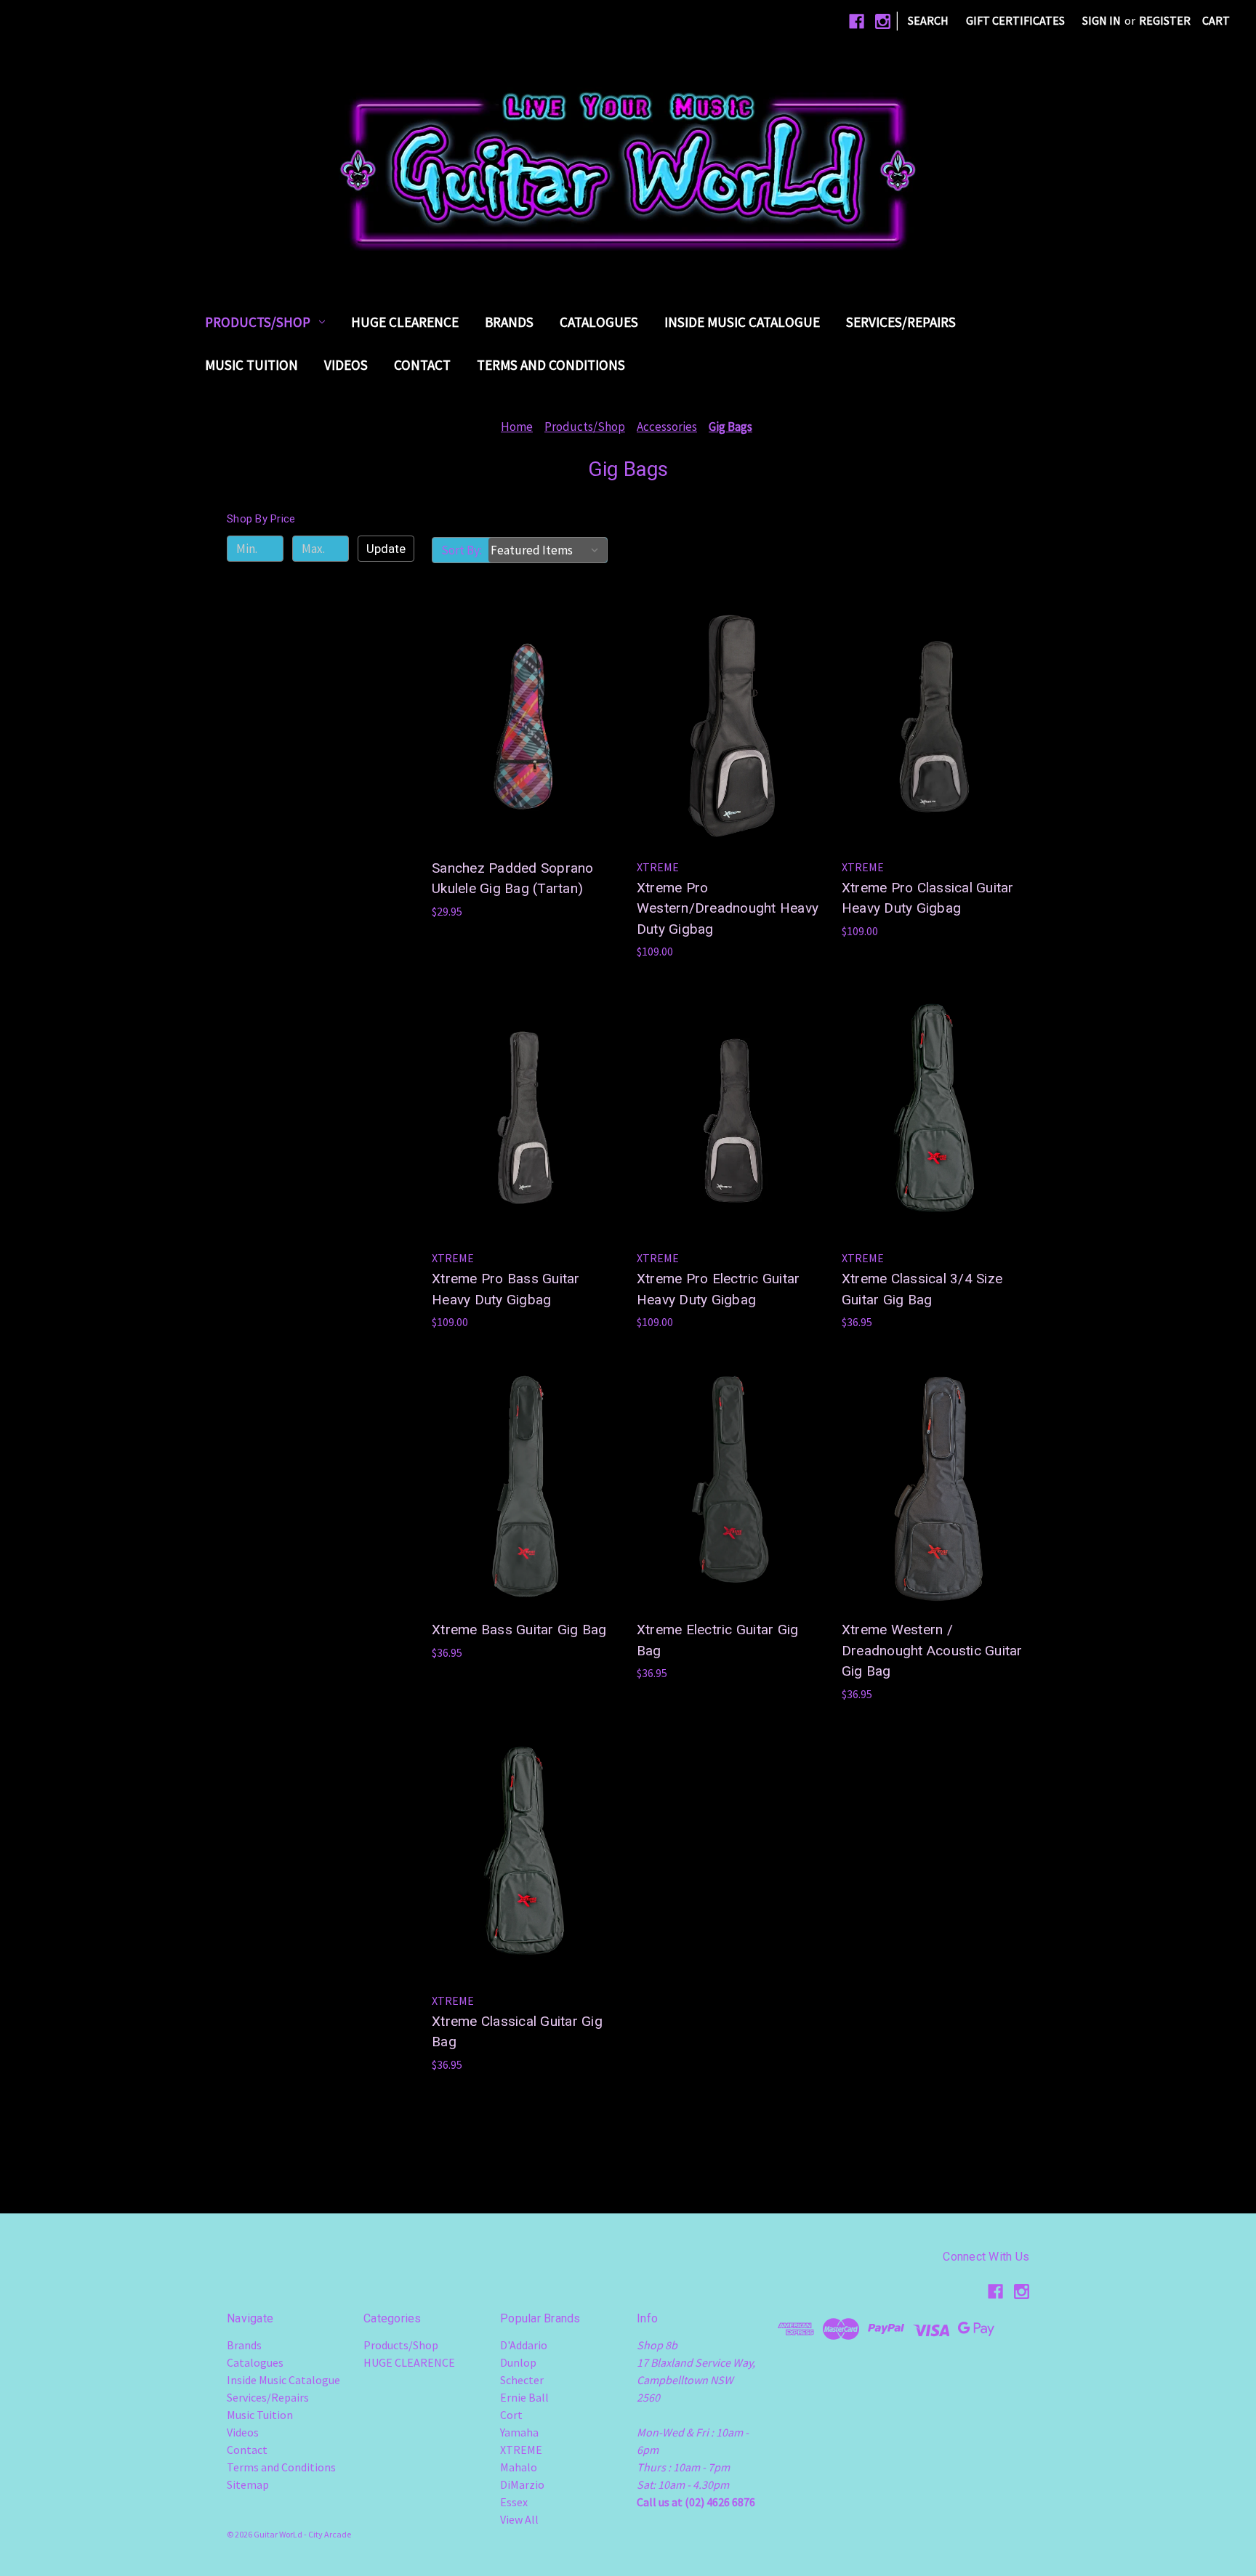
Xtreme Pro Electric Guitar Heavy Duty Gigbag (718, 1289)
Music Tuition (251, 365)
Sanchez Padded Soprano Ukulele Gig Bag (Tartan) (513, 879)
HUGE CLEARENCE (405, 322)
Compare (521, 727)
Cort (511, 2415)
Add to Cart (525, 756)
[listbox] (548, 550)
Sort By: (462, 550)
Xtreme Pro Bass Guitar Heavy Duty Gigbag (506, 1289)
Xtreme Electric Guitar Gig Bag (718, 1640)
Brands (509, 322)
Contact (422, 365)
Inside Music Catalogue (742, 322)
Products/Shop (258, 322)
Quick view (523, 698)
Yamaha (519, 2432)
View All (519, 2519)
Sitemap (248, 2484)
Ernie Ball (524, 2397)
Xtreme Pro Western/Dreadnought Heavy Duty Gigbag (728, 908)
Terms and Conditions (551, 365)
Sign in (1102, 20)
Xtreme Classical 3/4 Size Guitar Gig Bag (922, 1289)
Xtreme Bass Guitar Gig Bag (519, 1630)
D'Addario (524, 2345)
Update (386, 549)
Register (1165, 20)
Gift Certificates (1015, 20)
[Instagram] (883, 21)
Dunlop (518, 2362)
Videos (346, 365)
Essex (514, 2502)
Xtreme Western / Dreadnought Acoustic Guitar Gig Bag (932, 1650)
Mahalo (519, 2467)
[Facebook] (857, 21)
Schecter (522, 2380)
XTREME (521, 2450)
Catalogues (599, 322)
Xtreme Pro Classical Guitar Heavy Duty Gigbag (928, 898)
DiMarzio (522, 2484)
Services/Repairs (901, 322)
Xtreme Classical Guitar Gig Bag (517, 2032)
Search (928, 20)
